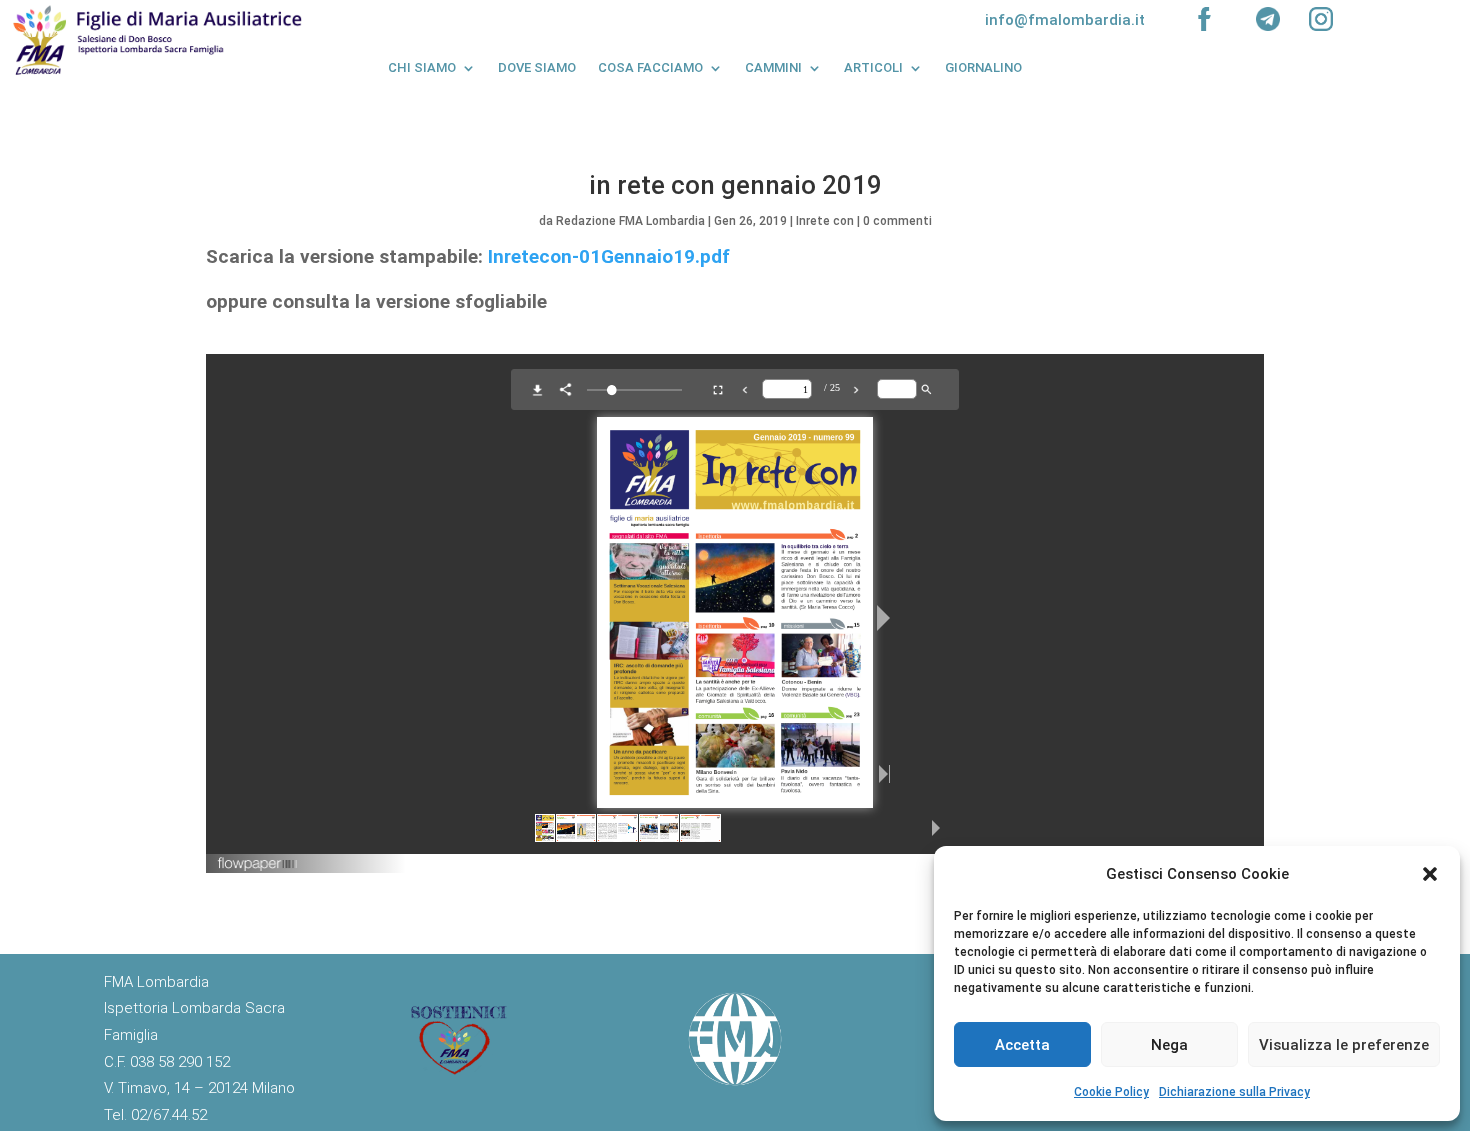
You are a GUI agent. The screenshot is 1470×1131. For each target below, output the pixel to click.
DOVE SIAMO (537, 67)
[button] (1430, 874)
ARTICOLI (873, 67)
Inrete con (825, 221)
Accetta (1022, 1045)
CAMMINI (773, 67)
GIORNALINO (983, 67)
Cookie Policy (1111, 1092)
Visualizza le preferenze (1344, 1045)
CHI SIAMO (422, 67)
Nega (1169, 1045)
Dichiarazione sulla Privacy (1234, 1092)
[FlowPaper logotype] (258, 865)
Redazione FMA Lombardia (630, 221)
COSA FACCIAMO (650, 67)
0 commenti (897, 221)
